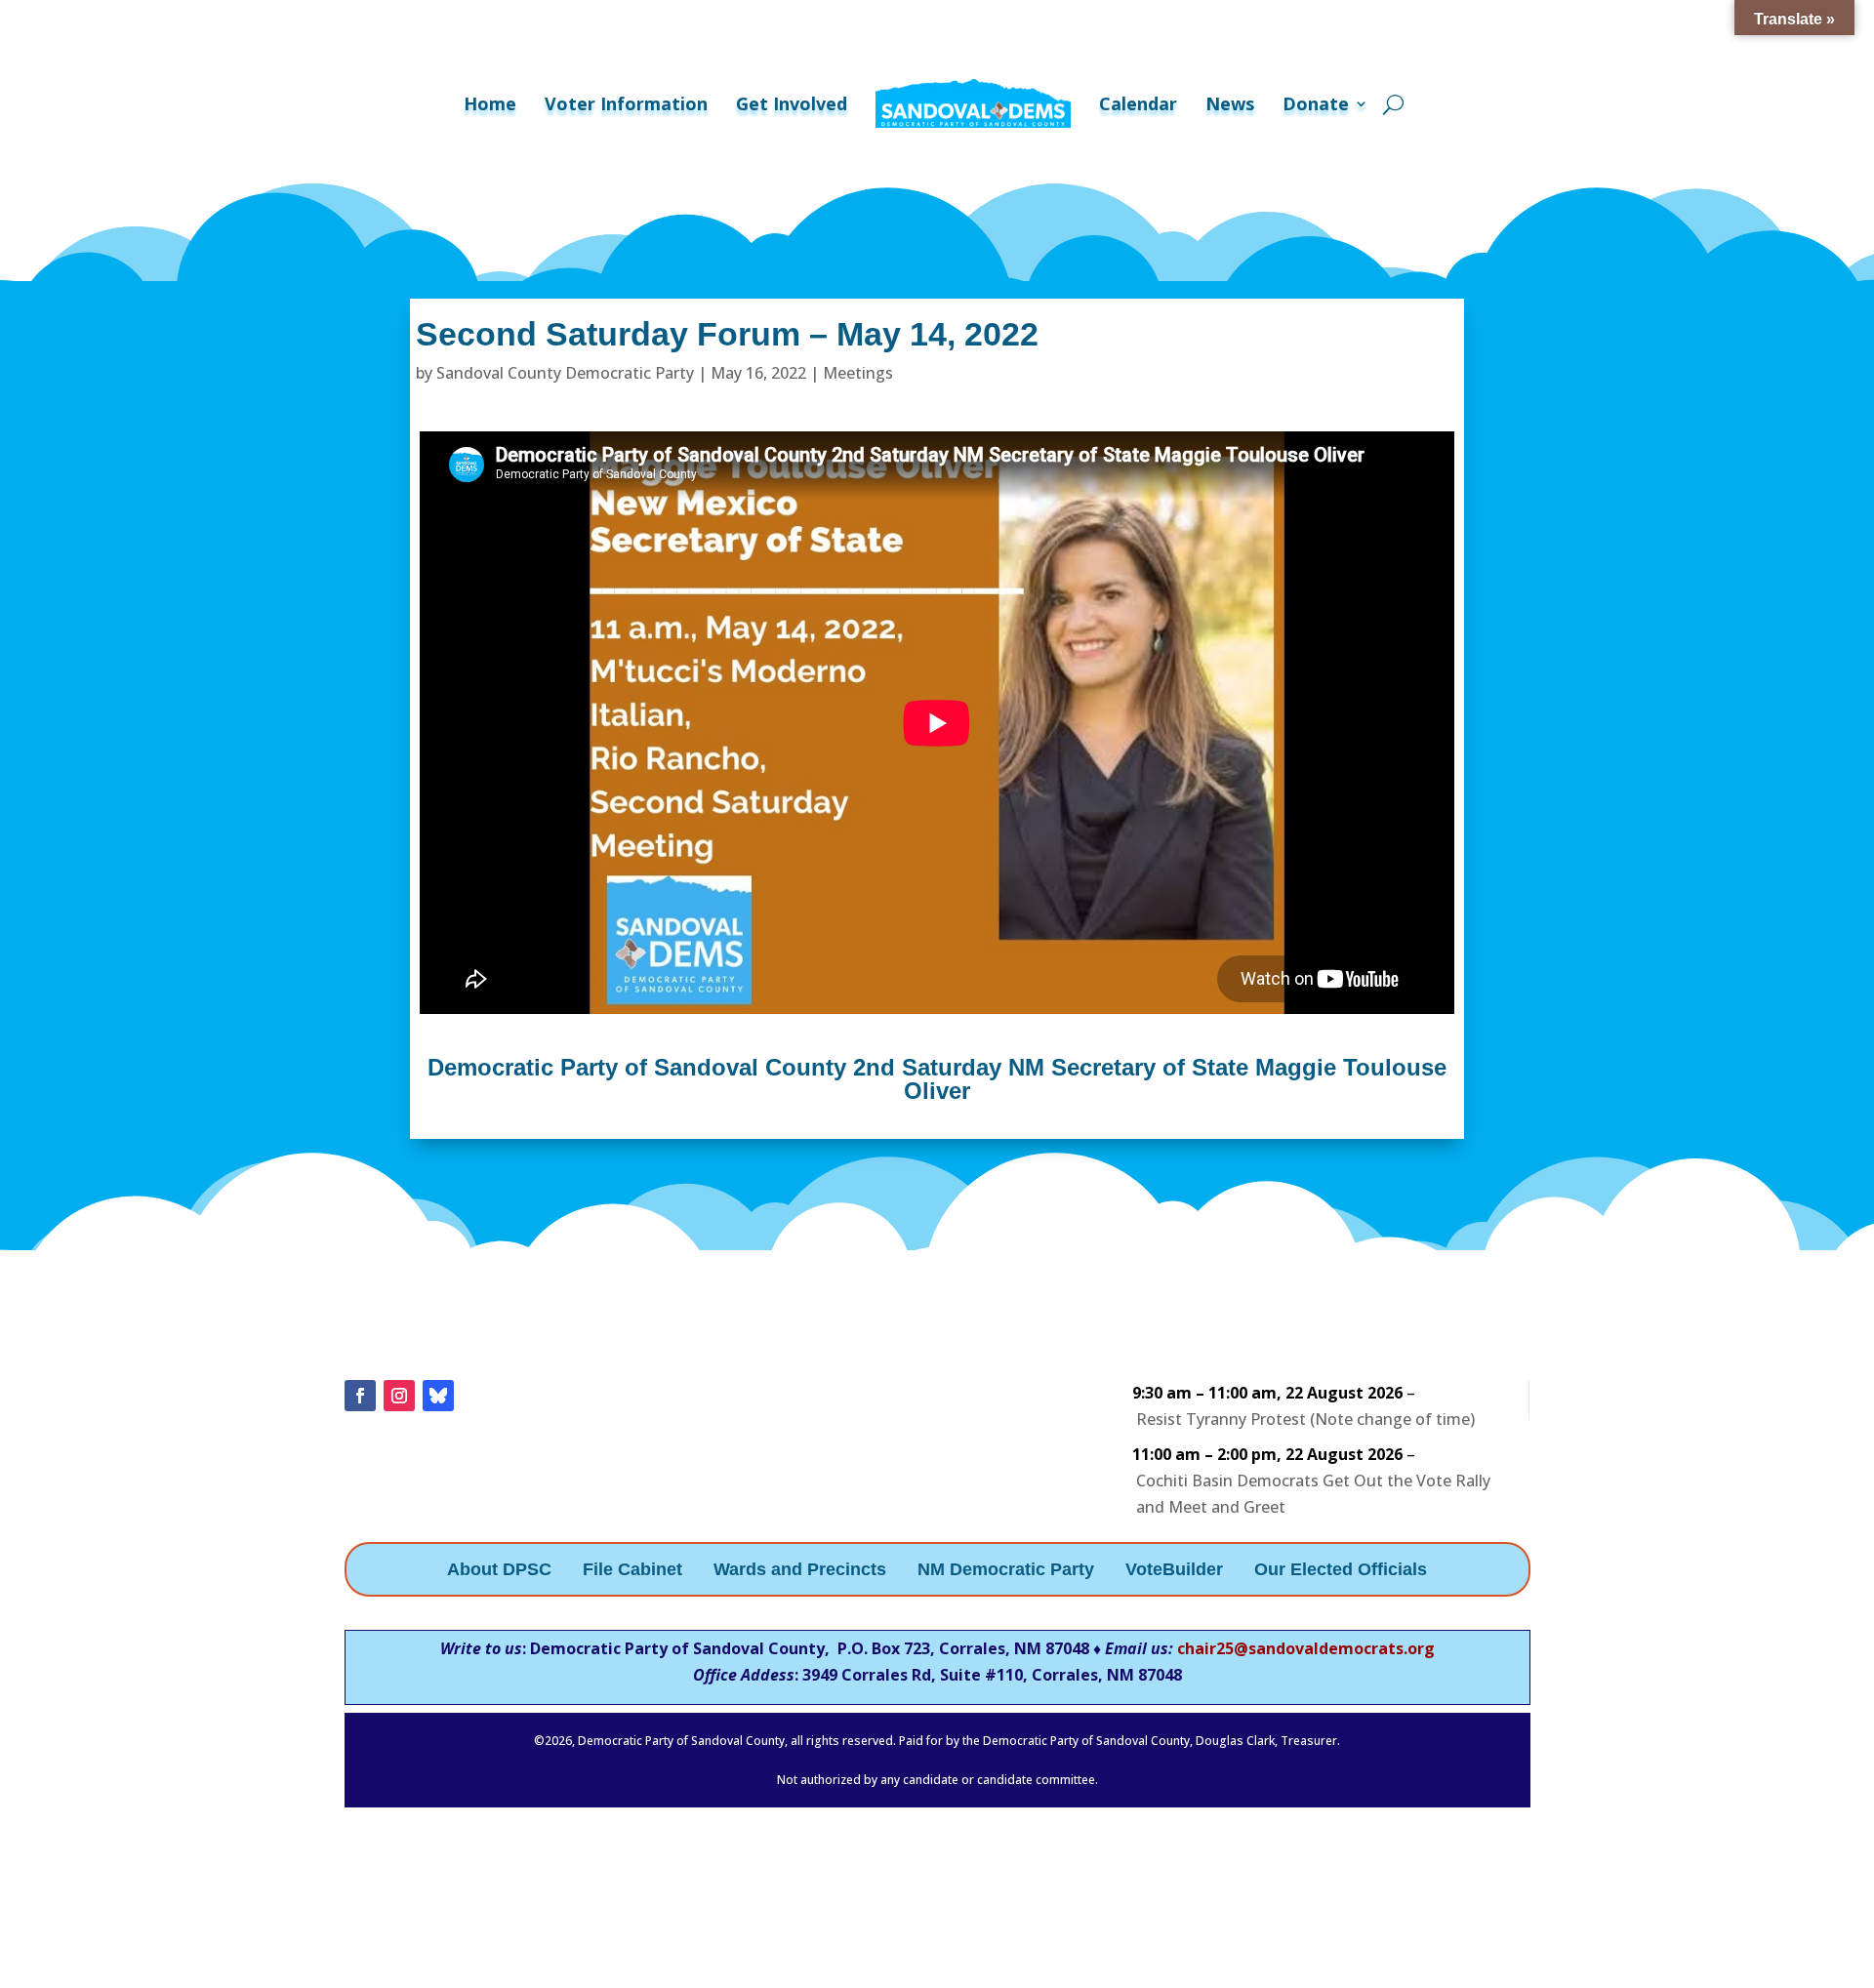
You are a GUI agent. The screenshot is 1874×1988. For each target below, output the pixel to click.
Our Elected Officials (1341, 1571)
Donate (1316, 103)
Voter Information (626, 103)
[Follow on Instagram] (399, 1396)
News (1230, 103)
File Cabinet (632, 1571)
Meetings (858, 373)
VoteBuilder (1174, 1571)
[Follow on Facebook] (360, 1396)
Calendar (1138, 103)
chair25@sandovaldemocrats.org (1306, 1648)
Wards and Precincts (800, 1571)
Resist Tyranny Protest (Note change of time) (1305, 1419)
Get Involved (792, 103)
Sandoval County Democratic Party (565, 373)
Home (490, 103)
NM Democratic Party (1006, 1571)
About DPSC (499, 1571)
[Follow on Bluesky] (438, 1396)
